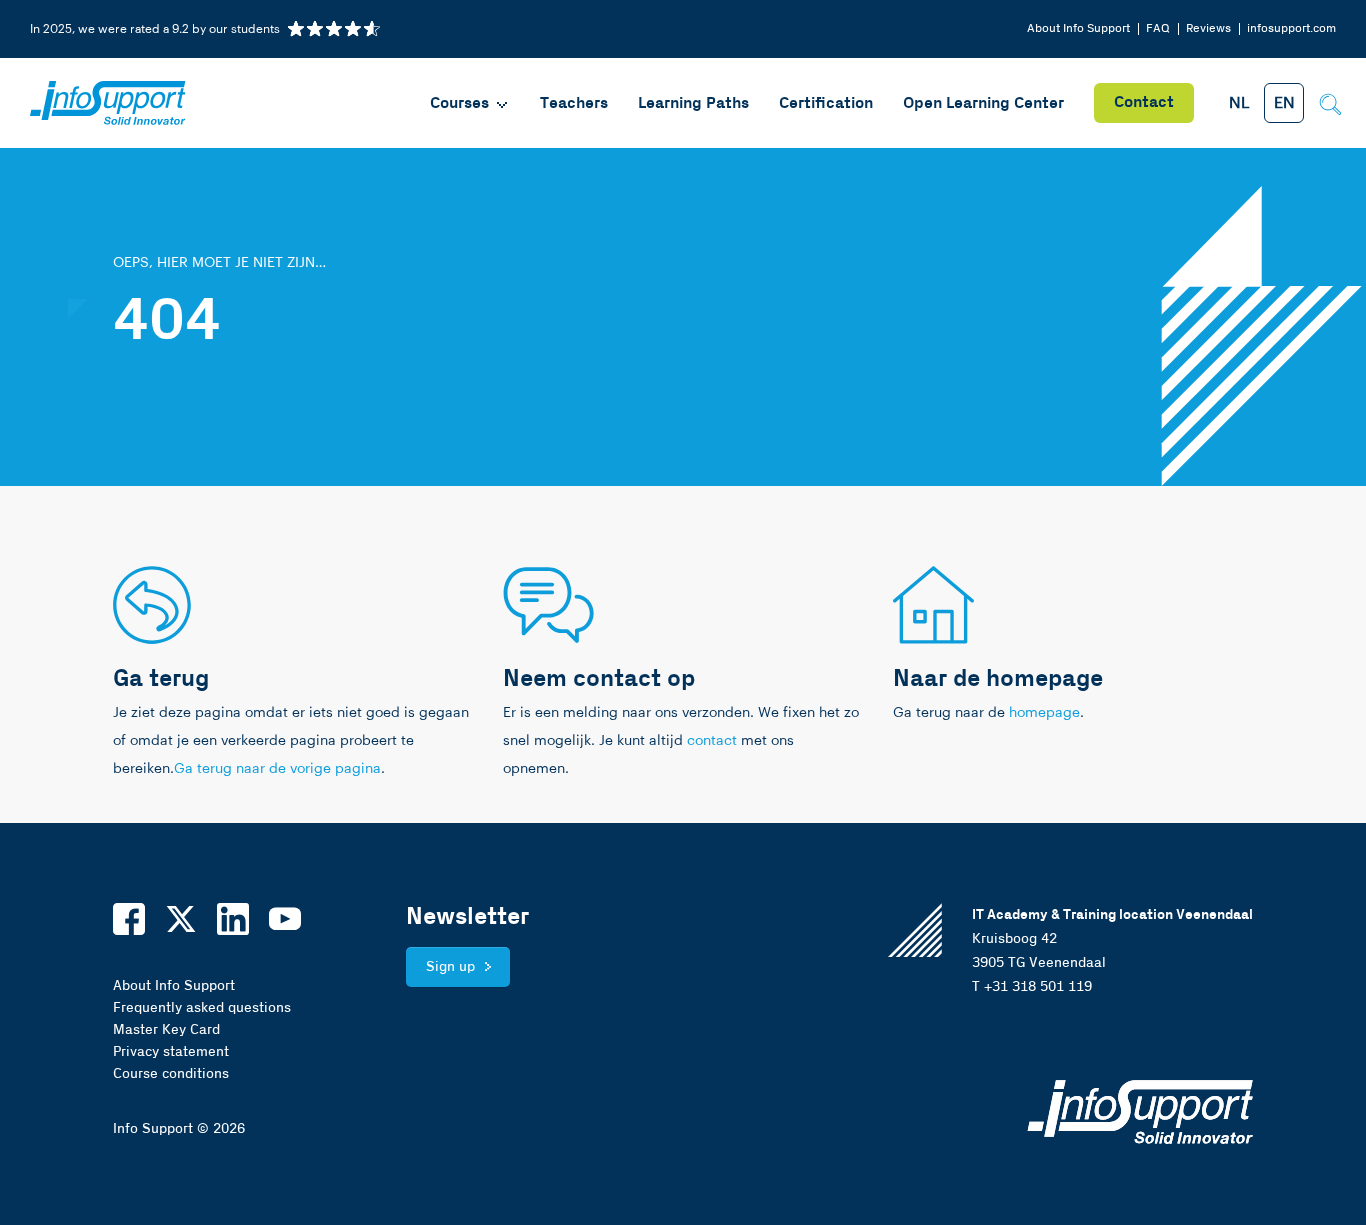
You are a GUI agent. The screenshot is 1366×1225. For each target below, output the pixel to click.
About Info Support (1078, 28)
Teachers (574, 103)
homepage (1044, 713)
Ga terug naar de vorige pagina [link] (277, 769)
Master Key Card (166, 1030)
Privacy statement (171, 1052)
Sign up (450, 967)
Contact (1144, 102)
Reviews (1208, 28)
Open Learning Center (983, 103)
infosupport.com (1291, 28)
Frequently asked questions (202, 1008)
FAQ (1158, 28)
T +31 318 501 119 (1032, 987)
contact (712, 741)
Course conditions (171, 1074)
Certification (826, 103)
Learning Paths (693, 103)
